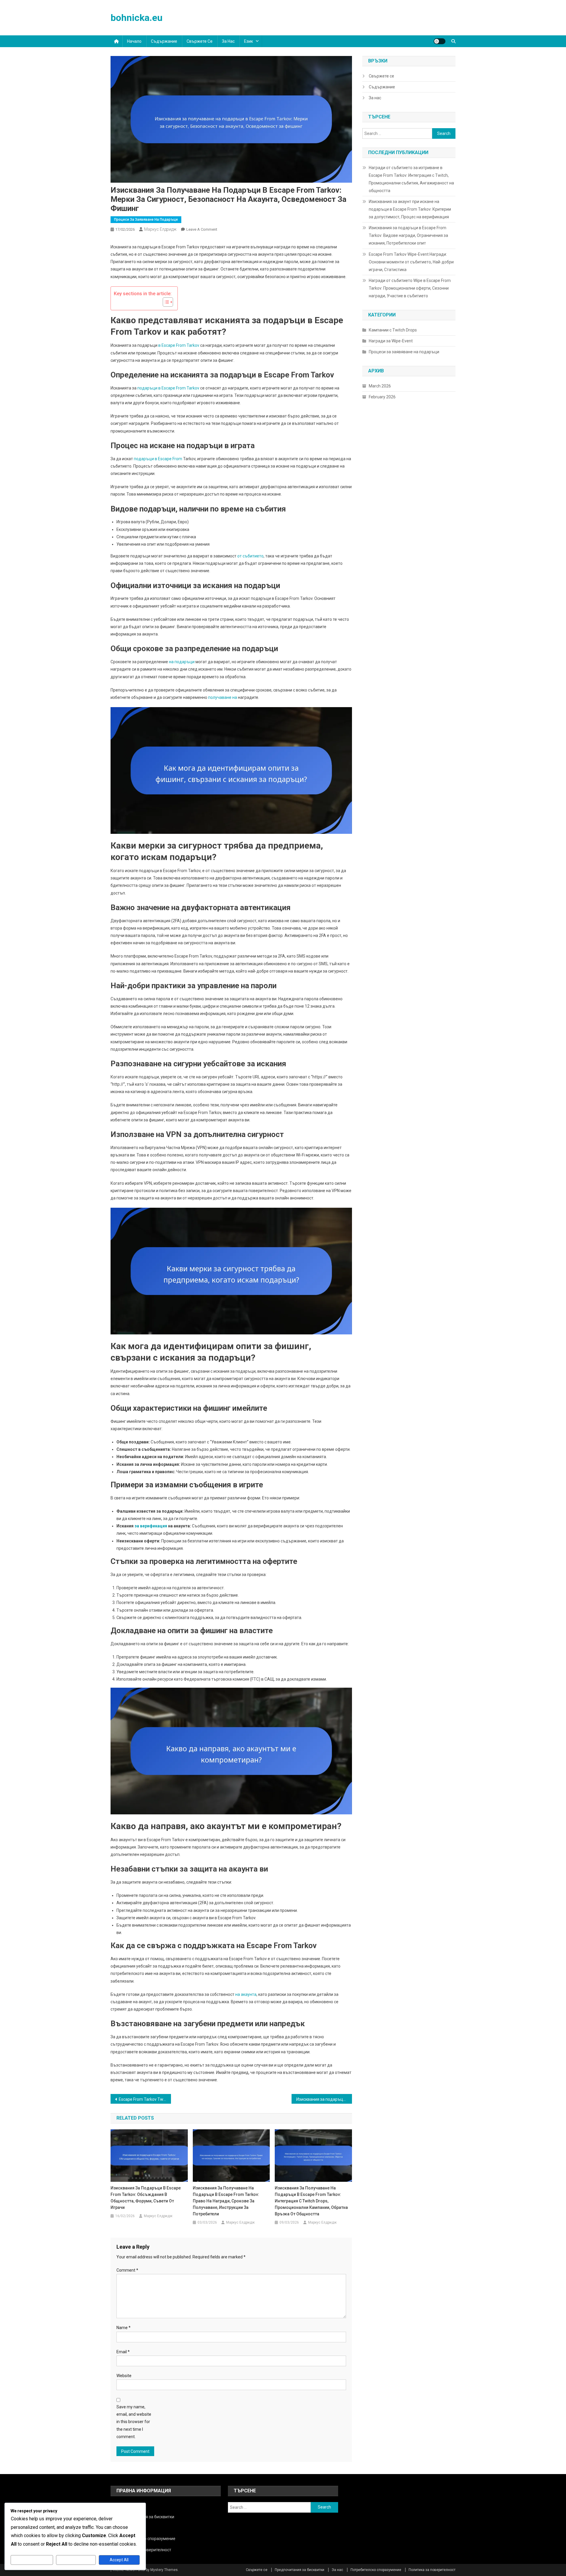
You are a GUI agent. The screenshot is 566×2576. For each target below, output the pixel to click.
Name (124, 2328)
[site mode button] (440, 41)
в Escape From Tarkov (179, 345)
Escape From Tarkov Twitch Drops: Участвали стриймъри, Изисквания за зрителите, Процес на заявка (145, 2099)
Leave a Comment (202, 229)
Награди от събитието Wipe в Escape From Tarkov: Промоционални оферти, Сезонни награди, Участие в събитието (410, 288)
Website (124, 2376)
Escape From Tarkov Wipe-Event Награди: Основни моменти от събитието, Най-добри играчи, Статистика (411, 262)
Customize (32, 2560)
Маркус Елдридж (160, 229)
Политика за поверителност (432, 2570)
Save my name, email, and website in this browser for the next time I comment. (134, 2422)
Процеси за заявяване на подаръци (146, 220)
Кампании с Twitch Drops (393, 330)
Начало (134, 41)
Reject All (76, 2560)
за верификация (151, 1526)
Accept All (119, 2560)
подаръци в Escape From (158, 459)
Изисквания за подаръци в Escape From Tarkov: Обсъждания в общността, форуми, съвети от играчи (146, 2198)
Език (249, 41)
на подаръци (182, 662)
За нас (228, 41)
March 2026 (380, 386)
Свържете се (200, 41)
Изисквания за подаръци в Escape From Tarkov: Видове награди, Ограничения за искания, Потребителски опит (408, 235)
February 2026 (382, 397)
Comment (127, 2270)
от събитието (250, 556)
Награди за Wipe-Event (391, 341)
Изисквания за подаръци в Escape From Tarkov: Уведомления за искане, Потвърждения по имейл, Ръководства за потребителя (324, 2099)
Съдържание (164, 41)
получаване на (223, 697)
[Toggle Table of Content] (165, 302)
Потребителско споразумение (376, 2570)
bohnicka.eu (136, 18)
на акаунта (246, 1994)
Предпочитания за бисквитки (300, 2570)
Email (123, 2352)
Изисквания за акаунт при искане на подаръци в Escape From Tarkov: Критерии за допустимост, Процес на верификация (410, 209)
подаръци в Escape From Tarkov (168, 388)
